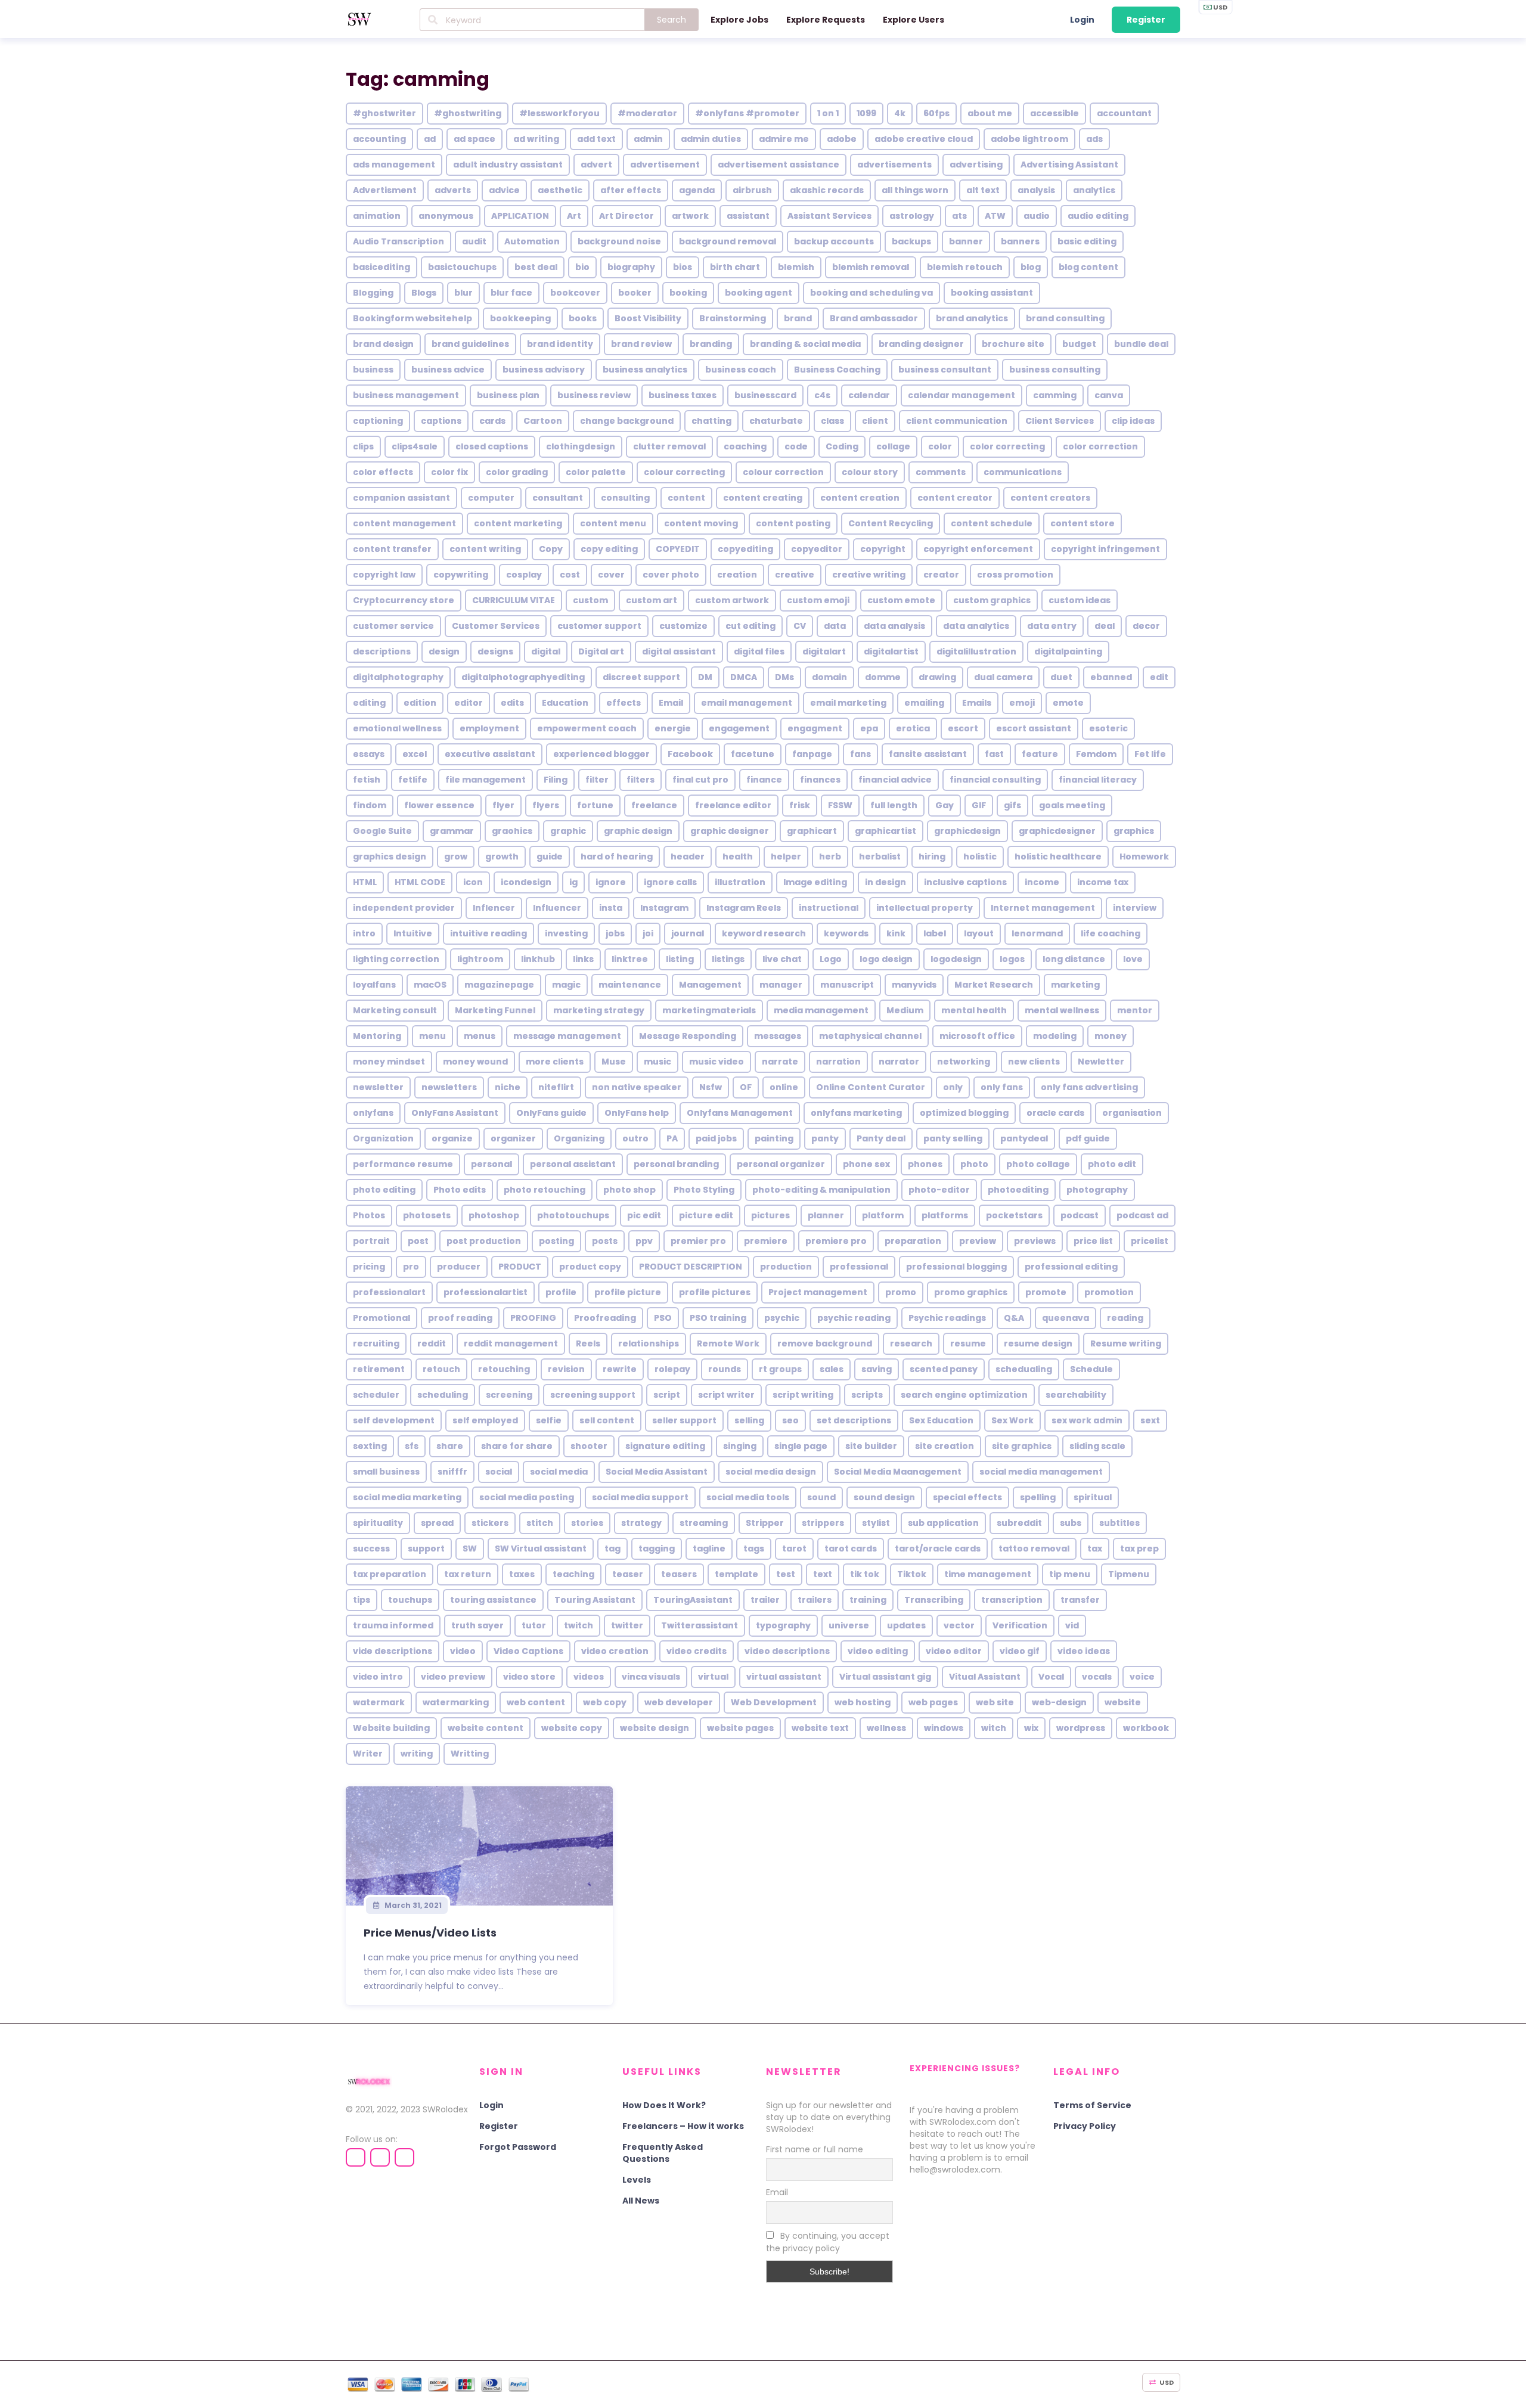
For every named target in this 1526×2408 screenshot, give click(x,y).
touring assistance (493, 1600)
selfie (549, 1420)
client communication (957, 421)
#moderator (647, 113)
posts (605, 1241)
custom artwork (732, 600)
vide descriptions (393, 1651)
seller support (684, 1420)
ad (430, 139)
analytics (1094, 190)
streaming (704, 1523)
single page (801, 1446)
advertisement (665, 165)
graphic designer (730, 831)
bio (582, 267)
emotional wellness (397, 728)
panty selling (953, 1138)
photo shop (629, 1190)
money (1111, 1036)
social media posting (527, 1497)
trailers (815, 1600)
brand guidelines (470, 344)
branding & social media (805, 344)
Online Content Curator (871, 1087)
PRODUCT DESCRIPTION (691, 1267)
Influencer (557, 908)
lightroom (480, 959)
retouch (441, 1369)
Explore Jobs (739, 20)
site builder (871, 1446)
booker (635, 293)
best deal (536, 267)
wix (1031, 1728)
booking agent (759, 293)
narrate (780, 1062)
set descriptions (854, 1420)
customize (683, 626)
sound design (884, 1497)
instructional (829, 908)
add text (596, 139)
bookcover (575, 293)
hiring (932, 857)
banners (1020, 241)
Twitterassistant (700, 1625)
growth (502, 857)
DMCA (744, 677)
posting (556, 1241)
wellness (886, 1728)
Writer (368, 1754)
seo (790, 1420)
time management (988, 1574)
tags (754, 1549)
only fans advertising (1089, 1087)
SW (470, 1549)
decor (1146, 626)
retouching (504, 1369)
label (935, 933)
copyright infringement (1105, 549)
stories (587, 1523)
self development (394, 1420)
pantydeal (1024, 1138)
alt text (983, 190)
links (583, 959)
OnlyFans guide (551, 1113)
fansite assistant (928, 754)
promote (1046, 1292)
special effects (967, 1497)
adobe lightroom (1029, 139)
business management (406, 395)
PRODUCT (520, 1267)
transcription (1012, 1600)
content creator (955, 498)
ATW (995, 216)
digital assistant (679, 651)
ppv (644, 1241)
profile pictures (715, 1292)
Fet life (1150, 754)
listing (680, 959)
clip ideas (1133, 421)
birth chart (735, 267)
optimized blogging (964, 1113)
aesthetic (560, 190)
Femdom (1096, 754)
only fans (1002, 1087)
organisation (1132, 1113)
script (667, 1395)
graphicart (812, 831)
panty (825, 1138)
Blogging (373, 293)
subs (1071, 1523)
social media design (771, 1472)
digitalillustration (976, 651)
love (1133, 959)
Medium (905, 1010)
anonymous (446, 216)
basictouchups (462, 267)
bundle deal (1141, 344)
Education (565, 703)
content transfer (392, 549)
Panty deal (881, 1138)
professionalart (389, 1292)
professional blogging (956, 1267)
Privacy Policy (1085, 2126)
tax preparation (390, 1574)
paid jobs (716, 1138)
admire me (784, 139)
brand (798, 318)
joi (648, 933)
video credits (697, 1651)
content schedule (992, 523)
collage (893, 446)
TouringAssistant (693, 1600)
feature (1040, 754)
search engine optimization (964, 1395)
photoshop (494, 1215)
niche (508, 1087)
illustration (740, 882)
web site (995, 1702)
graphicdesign (967, 831)
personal (491, 1164)
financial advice (895, 780)
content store (1083, 523)
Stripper (765, 1523)
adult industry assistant (508, 165)
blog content (1088, 267)
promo (901, 1292)
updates (906, 1625)
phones (925, 1164)
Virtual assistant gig (885, 1677)
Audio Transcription (398, 241)
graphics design (390, 857)
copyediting (745, 549)
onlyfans (373, 1113)
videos (589, 1677)
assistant (748, 216)
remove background (825, 1343)
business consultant (945, 370)
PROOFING (533, 1318)
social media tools (748, 1497)
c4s (822, 395)
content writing (485, 549)
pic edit (644, 1215)
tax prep (1139, 1549)
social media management (1041, 1472)
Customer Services (496, 626)
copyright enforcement (978, 549)
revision (566, 1369)
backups (911, 241)
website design (655, 1728)
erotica (913, 728)
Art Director (626, 216)
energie (673, 728)
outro (635, 1138)
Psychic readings (947, 1318)
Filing (556, 780)
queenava (1066, 1318)
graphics (1134, 831)
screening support (593, 1395)
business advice (448, 370)
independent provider (404, 908)
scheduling (443, 1395)
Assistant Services (829, 216)
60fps (936, 113)
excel (415, 754)
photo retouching (545, 1190)
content (686, 498)
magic (566, 985)
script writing (803, 1395)
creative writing (869, 575)
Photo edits (460, 1190)
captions (441, 421)
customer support (599, 626)
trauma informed (393, 1625)
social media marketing (407, 1497)
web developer (679, 1702)
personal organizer (781, 1164)
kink (896, 933)
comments (941, 472)
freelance (654, 805)
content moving (701, 523)
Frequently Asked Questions (663, 2153)
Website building (391, 1728)
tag (612, 1549)
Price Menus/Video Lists (430, 1933)
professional (859, 1267)
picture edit (706, 1215)
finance (764, 780)
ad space (474, 139)
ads (1094, 139)
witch (994, 1728)
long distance (1074, 959)
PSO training (718, 1318)
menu (432, 1036)
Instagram (664, 908)
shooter (589, 1446)
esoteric (1108, 728)
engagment (815, 728)
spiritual (1093, 1497)
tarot (794, 1549)
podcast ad (1142, 1215)
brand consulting (1065, 318)
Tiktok (912, 1574)
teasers (679, 1574)
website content (486, 1728)
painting (774, 1138)
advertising (976, 165)
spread (437, 1523)
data (835, 626)
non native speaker (637, 1087)
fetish (367, 780)
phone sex (866, 1164)
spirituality (378, 1523)
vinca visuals (651, 1677)
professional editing (1071, 1267)
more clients (555, 1062)
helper (786, 857)
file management (486, 780)
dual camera (1003, 677)
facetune (753, 754)
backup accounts (834, 241)
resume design (1038, 1343)
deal (1105, 626)
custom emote (901, 600)
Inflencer (494, 908)
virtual (713, 1677)
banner (966, 241)
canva (1109, 395)
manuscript (847, 985)
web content (536, 1702)
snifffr (452, 1472)
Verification (1020, 1625)
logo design (886, 959)
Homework (1144, 857)
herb (830, 857)
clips (363, 446)
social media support (640, 1497)
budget (1079, 344)
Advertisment (385, 190)
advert (596, 165)
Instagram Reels (744, 908)
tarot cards (851, 1549)
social (499, 1472)
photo (974, 1164)
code (796, 446)
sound (821, 1497)
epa (869, 728)
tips (362, 1600)
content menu (613, 523)
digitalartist (891, 651)
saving (877, 1369)
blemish (796, 267)
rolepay (672, 1369)
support (426, 1549)
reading (1125, 1318)
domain (829, 677)
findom (370, 805)
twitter (627, 1625)
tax (1095, 1549)
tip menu (1070, 1574)
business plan (508, 395)
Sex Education (941, 1420)
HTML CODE (420, 882)
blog (1031, 267)
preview (978, 1241)
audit (474, 241)
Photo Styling (704, 1190)
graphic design (638, 831)
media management (821, 1010)
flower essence (439, 805)
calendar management (961, 395)
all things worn (915, 190)
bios (683, 267)
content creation (860, 498)
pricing (369, 1267)
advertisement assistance (778, 165)
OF (746, 1087)
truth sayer (477, 1625)
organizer (513, 1138)
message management (567, 1036)
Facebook (690, 754)
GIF (979, 805)
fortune (595, 805)
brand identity (560, 344)
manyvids (914, 985)
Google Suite (382, 831)
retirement (379, 1369)
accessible (1054, 113)
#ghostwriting (468, 113)
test (786, 1574)
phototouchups (573, 1215)
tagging (657, 1549)
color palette (596, 472)
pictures (770, 1215)
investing (566, 933)
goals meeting (1072, 805)
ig (573, 882)
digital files (759, 651)
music (657, 1062)
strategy (641, 1523)
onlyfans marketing (856, 1113)
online (784, 1087)
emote (1068, 703)
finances (820, 780)
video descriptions (787, 1651)
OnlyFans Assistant (455, 1113)
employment (489, 728)
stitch (540, 1523)
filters (641, 780)
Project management (818, 1292)
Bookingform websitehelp (412, 318)
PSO (663, 1318)
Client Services (1060, 421)
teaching (573, 1574)
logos (1012, 959)
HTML (365, 882)
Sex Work (1012, 1420)
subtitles (1119, 1523)
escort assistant (1034, 728)
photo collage (1038, 1164)
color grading (517, 472)
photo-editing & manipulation (821, 1190)
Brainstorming (733, 318)
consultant (558, 498)
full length (894, 805)
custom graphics (992, 600)
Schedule (1091, 1369)
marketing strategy (599, 1010)
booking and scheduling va (871, 293)
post (418, 1241)
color (940, 446)
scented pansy (944, 1369)
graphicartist (885, 831)
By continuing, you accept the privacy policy (828, 2242)
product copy (590, 1267)
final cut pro (700, 780)
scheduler (376, 1395)
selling (749, 1420)
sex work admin (1087, 1420)
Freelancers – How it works (683, 2126)
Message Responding (688, 1036)
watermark (379, 1702)
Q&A (1014, 1318)
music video (717, 1062)
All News (641, 2201)
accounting (379, 139)
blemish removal (871, 267)
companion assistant (401, 498)
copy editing (609, 549)
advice (504, 190)
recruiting (376, 1343)
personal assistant (573, 1164)
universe (849, 1625)
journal (688, 933)
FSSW (840, 805)
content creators (1050, 498)
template (736, 1574)
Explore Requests (826, 20)
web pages (933, 1702)
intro (364, 933)
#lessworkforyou (559, 113)
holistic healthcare (1058, 857)
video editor (954, 1651)
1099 (866, 113)
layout (979, 933)
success (371, 1549)
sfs (412, 1446)
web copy (605, 1702)
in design (885, 882)
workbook (1146, 1728)
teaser (628, 1574)
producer (459, 1267)
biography (631, 267)
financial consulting (995, 780)
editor (469, 703)
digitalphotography (398, 677)
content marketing (518, 523)
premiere (766, 1241)
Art (574, 216)
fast (994, 754)
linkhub (538, 959)
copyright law (384, 575)
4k (900, 113)
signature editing (665, 1446)
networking (964, 1062)
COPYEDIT (678, 549)
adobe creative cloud (924, 139)
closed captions (492, 446)
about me (990, 113)
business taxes (683, 395)
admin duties (711, 139)
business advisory (544, 370)
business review (594, 395)
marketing (1075, 985)
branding (711, 344)
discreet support (641, 677)
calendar (869, 395)
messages (778, 1036)
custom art (652, 600)
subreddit (1019, 1523)
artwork (690, 216)
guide (550, 857)
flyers (546, 805)
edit (1159, 677)
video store (529, 1677)
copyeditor (817, 549)
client (875, 421)
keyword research (764, 933)
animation (377, 216)
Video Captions (528, 1651)
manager (781, 985)
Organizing (579, 1138)
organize (452, 1138)
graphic (568, 831)
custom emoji (818, 600)
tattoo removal (1034, 1549)
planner (826, 1215)
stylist (876, 1523)
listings (728, 959)
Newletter (1101, 1062)
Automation (532, 241)
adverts (453, 190)
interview (1135, 908)
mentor (1135, 1010)
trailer (765, 1600)
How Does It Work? (664, 2105)
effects (624, 703)
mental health (974, 1010)
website (1123, 1702)
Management (710, 985)
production (786, 1267)
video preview (453, 1677)
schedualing (1024, 1369)
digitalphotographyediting (523, 677)
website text (820, 1728)
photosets (427, 1215)
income (1042, 882)
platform (883, 1215)
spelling (1038, 1497)
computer (491, 498)
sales (832, 1369)
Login (1082, 20)
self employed (485, 1420)
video (463, 1651)
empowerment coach (587, 728)
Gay (945, 805)
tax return (468, 1574)
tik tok (865, 1574)
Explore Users (914, 20)
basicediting (381, 267)
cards (492, 421)
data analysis (894, 626)
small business (386, 1472)
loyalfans (374, 985)
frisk (800, 805)
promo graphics (971, 1292)
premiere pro (836, 1241)
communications (1023, 472)
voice (1142, 1677)
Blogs (424, 293)
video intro (378, 1677)
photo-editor (939, 1190)
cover (611, 575)
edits (512, 703)
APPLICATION (520, 216)
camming (1055, 395)
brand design (383, 344)
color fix (449, 472)
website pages (740, 1728)
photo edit (1112, 1164)
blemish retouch (965, 267)
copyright (883, 549)
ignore (611, 882)
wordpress (1081, 1728)
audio (1037, 216)
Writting (470, 1754)
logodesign (956, 959)
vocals (1097, 1677)
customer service (393, 626)
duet (1061, 677)
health (738, 857)
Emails (977, 703)
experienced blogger (601, 754)
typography (783, 1625)
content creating (763, 498)
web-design (1059, 1702)
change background (627, 421)
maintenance (630, 985)
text (823, 1574)
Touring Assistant (595, 1600)
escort (963, 728)
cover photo (671, 575)
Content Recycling (891, 523)
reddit (432, 1343)
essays (369, 754)
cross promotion (1015, 575)
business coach (741, 370)
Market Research (994, 985)
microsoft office (977, 1036)
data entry (1052, 626)
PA (672, 1138)
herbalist (880, 857)
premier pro (698, 1241)
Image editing (815, 882)
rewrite (620, 1369)
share (450, 1446)
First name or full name (815, 2149)
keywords (846, 933)
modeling (1055, 1036)
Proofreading (605, 1318)
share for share (517, 1446)
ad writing (536, 139)
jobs (615, 933)
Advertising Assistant (1069, 165)
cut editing (750, 626)
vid (1072, 1625)
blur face (511, 293)
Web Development (774, 1702)
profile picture (628, 1292)
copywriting (461, 575)
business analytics (645, 370)
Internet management (1043, 908)
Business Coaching (837, 370)
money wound (475, 1062)
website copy (572, 1728)
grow (456, 857)
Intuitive (413, 933)
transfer (1080, 1600)
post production (484, 1241)
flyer (503, 805)
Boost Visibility (648, 318)
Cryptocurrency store (404, 600)
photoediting (1018, 1190)
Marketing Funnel (495, 1010)
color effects (383, 472)
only (953, 1087)
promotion (1109, 1292)
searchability (1076, 1395)
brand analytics (972, 318)
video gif (1020, 1651)
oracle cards (1055, 1113)
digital (546, 651)
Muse (614, 1062)
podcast (1080, 1215)
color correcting (1007, 446)
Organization (383, 1138)
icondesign (526, 882)
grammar (452, 831)
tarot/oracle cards (938, 1549)
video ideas (1084, 1651)
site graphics (1022, 1446)
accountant (1124, 113)
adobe (842, 139)
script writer (726, 1395)
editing (369, 703)
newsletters (449, 1087)
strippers (823, 1523)
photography (1097, 1190)
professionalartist (486, 1292)
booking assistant (992, 293)
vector (959, 1625)
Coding (842, 446)
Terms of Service (1092, 2105)
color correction (1100, 446)
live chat (782, 959)
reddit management (511, 1343)
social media (559, 1472)
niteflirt (556, 1087)
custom (590, 600)
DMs (784, 677)
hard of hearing (617, 857)
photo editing (384, 1190)
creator (941, 575)
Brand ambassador (874, 318)
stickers (490, 1523)
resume (968, 1343)
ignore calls (670, 882)
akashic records (827, 190)
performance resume (403, 1164)
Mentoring (377, 1036)
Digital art (601, 651)
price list (1093, 1241)
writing (417, 1754)
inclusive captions (965, 882)
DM (705, 677)
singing (740, 1446)
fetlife (413, 780)
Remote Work (728, 1343)
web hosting (863, 1702)
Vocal (1051, 1677)
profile (561, 1292)
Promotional (381, 1318)
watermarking (456, 1702)
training (868, 1600)
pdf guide (1088, 1138)
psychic (782, 1318)
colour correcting (684, 472)
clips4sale (415, 446)
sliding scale (1097, 1446)
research (911, 1343)
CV (800, 626)
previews (1035, 1241)
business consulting (1055, 370)
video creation (615, 1651)
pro (411, 1267)
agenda (697, 190)
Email (671, 703)
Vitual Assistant (985, 1677)
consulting (625, 498)
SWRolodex (445, 2109)
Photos (369, 1215)
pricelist (1150, 1241)
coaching (745, 446)
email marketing (848, 703)
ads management (394, 165)
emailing (924, 703)
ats (959, 216)
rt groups (780, 1369)
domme (883, 677)
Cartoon (543, 421)
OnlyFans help (637, 1113)
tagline (709, 1549)
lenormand (1037, 933)
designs (495, 651)
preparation (913, 1241)
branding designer (921, 344)
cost (570, 575)
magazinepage (499, 985)
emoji (1022, 703)
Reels (588, 1343)
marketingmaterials (709, 1010)
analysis (1036, 190)
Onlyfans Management (740, 1113)
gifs (1012, 805)
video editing (878, 1651)
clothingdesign (581, 446)
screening (509, 1395)
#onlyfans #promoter (747, 113)
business (373, 370)
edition (420, 703)
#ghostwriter (384, 113)
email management (747, 703)
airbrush (752, 190)
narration (838, 1062)
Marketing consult (395, 1010)
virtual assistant (784, 1677)
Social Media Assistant (657, 1472)
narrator (899, 1062)
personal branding (676, 1164)
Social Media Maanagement (898, 1472)
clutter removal (669, 446)
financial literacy (1098, 780)
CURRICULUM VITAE (514, 600)
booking (688, 293)
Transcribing (934, 1600)
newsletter (378, 1087)
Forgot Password (518, 2147)
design (444, 651)
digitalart (824, 651)
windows (944, 1728)
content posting (793, 523)
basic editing (1087, 241)
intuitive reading (488, 933)
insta (611, 908)
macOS (430, 985)
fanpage (812, 754)
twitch (579, 1625)
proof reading (460, 1318)
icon (473, 882)
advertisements (894, 165)
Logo (831, 959)
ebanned (1111, 677)
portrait (371, 1241)
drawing (937, 677)
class (832, 421)
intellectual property (925, 908)
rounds (725, 1369)
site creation (945, 1446)
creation (737, 575)
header (688, 857)
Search (671, 20)
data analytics (976, 626)
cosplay (524, 575)
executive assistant (490, 754)
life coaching (1111, 933)
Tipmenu (1129, 1574)
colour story (870, 472)
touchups (410, 1600)
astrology (912, 216)
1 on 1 (828, 113)
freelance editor (733, 805)
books (583, 318)
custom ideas (1080, 600)
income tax (1103, 882)
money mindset (389, 1062)
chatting (711, 421)
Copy (551, 549)
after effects (631, 190)
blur (463, 293)
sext (1150, 1420)
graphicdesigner (1057, 831)
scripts (867, 1395)
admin (648, 139)
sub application (943, 1523)
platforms (945, 1215)
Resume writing (1126, 1343)
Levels (637, 2180)
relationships (649, 1343)
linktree (630, 959)
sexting (370, 1446)
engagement (739, 728)
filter (597, 780)
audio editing (1098, 216)
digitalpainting (1068, 651)
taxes (522, 1574)
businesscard (765, 395)
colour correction (783, 472)
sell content (607, 1420)
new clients (1034, 1062)
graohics (512, 831)
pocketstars (1014, 1215)
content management (404, 523)
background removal (728, 241)
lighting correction (396, 959)
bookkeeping (520, 318)
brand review (641, 344)
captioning (378, 421)
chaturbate (776, 421)
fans (860, 754)
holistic (980, 857)
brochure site (1013, 344)
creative (795, 575)
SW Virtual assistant (541, 1549)
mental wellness (1062, 1010)
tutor (534, 1625)
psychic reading (854, 1318)
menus (480, 1036)
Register (1146, 20)
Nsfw (711, 1087)
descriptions (382, 651)
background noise (619, 241)
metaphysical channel (870, 1036)
